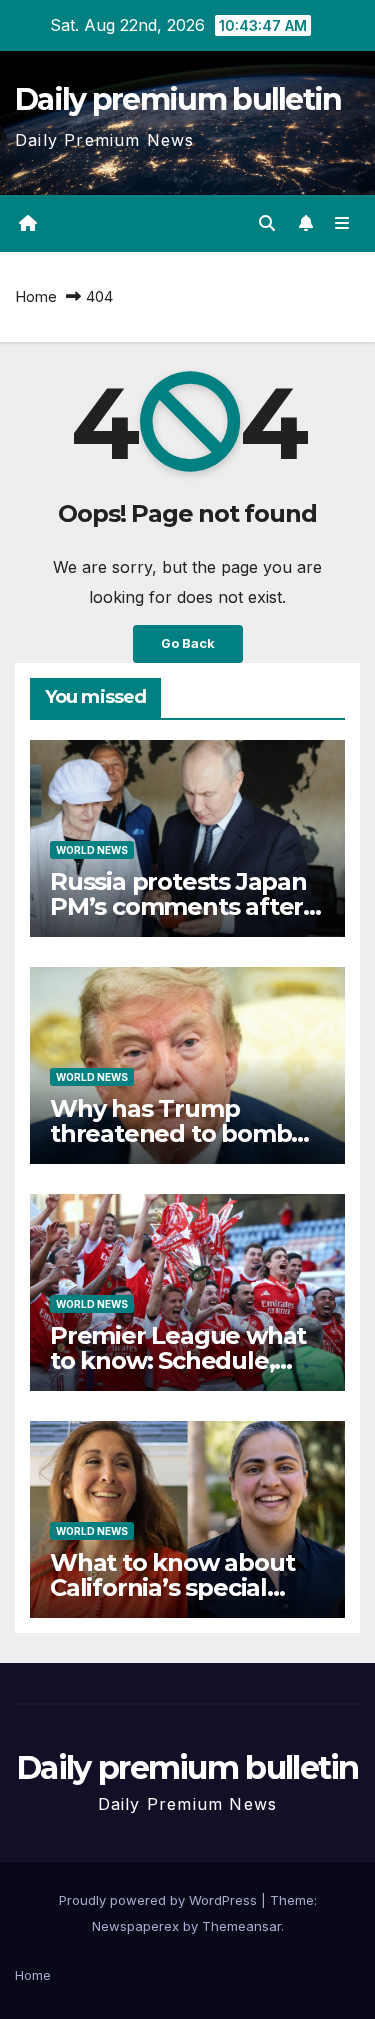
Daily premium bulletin (178, 99)
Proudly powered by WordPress (160, 1900)
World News (92, 850)
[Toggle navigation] (342, 223)
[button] (267, 223)
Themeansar (241, 1926)
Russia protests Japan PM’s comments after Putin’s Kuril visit (178, 906)
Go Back (188, 643)
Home (36, 296)
